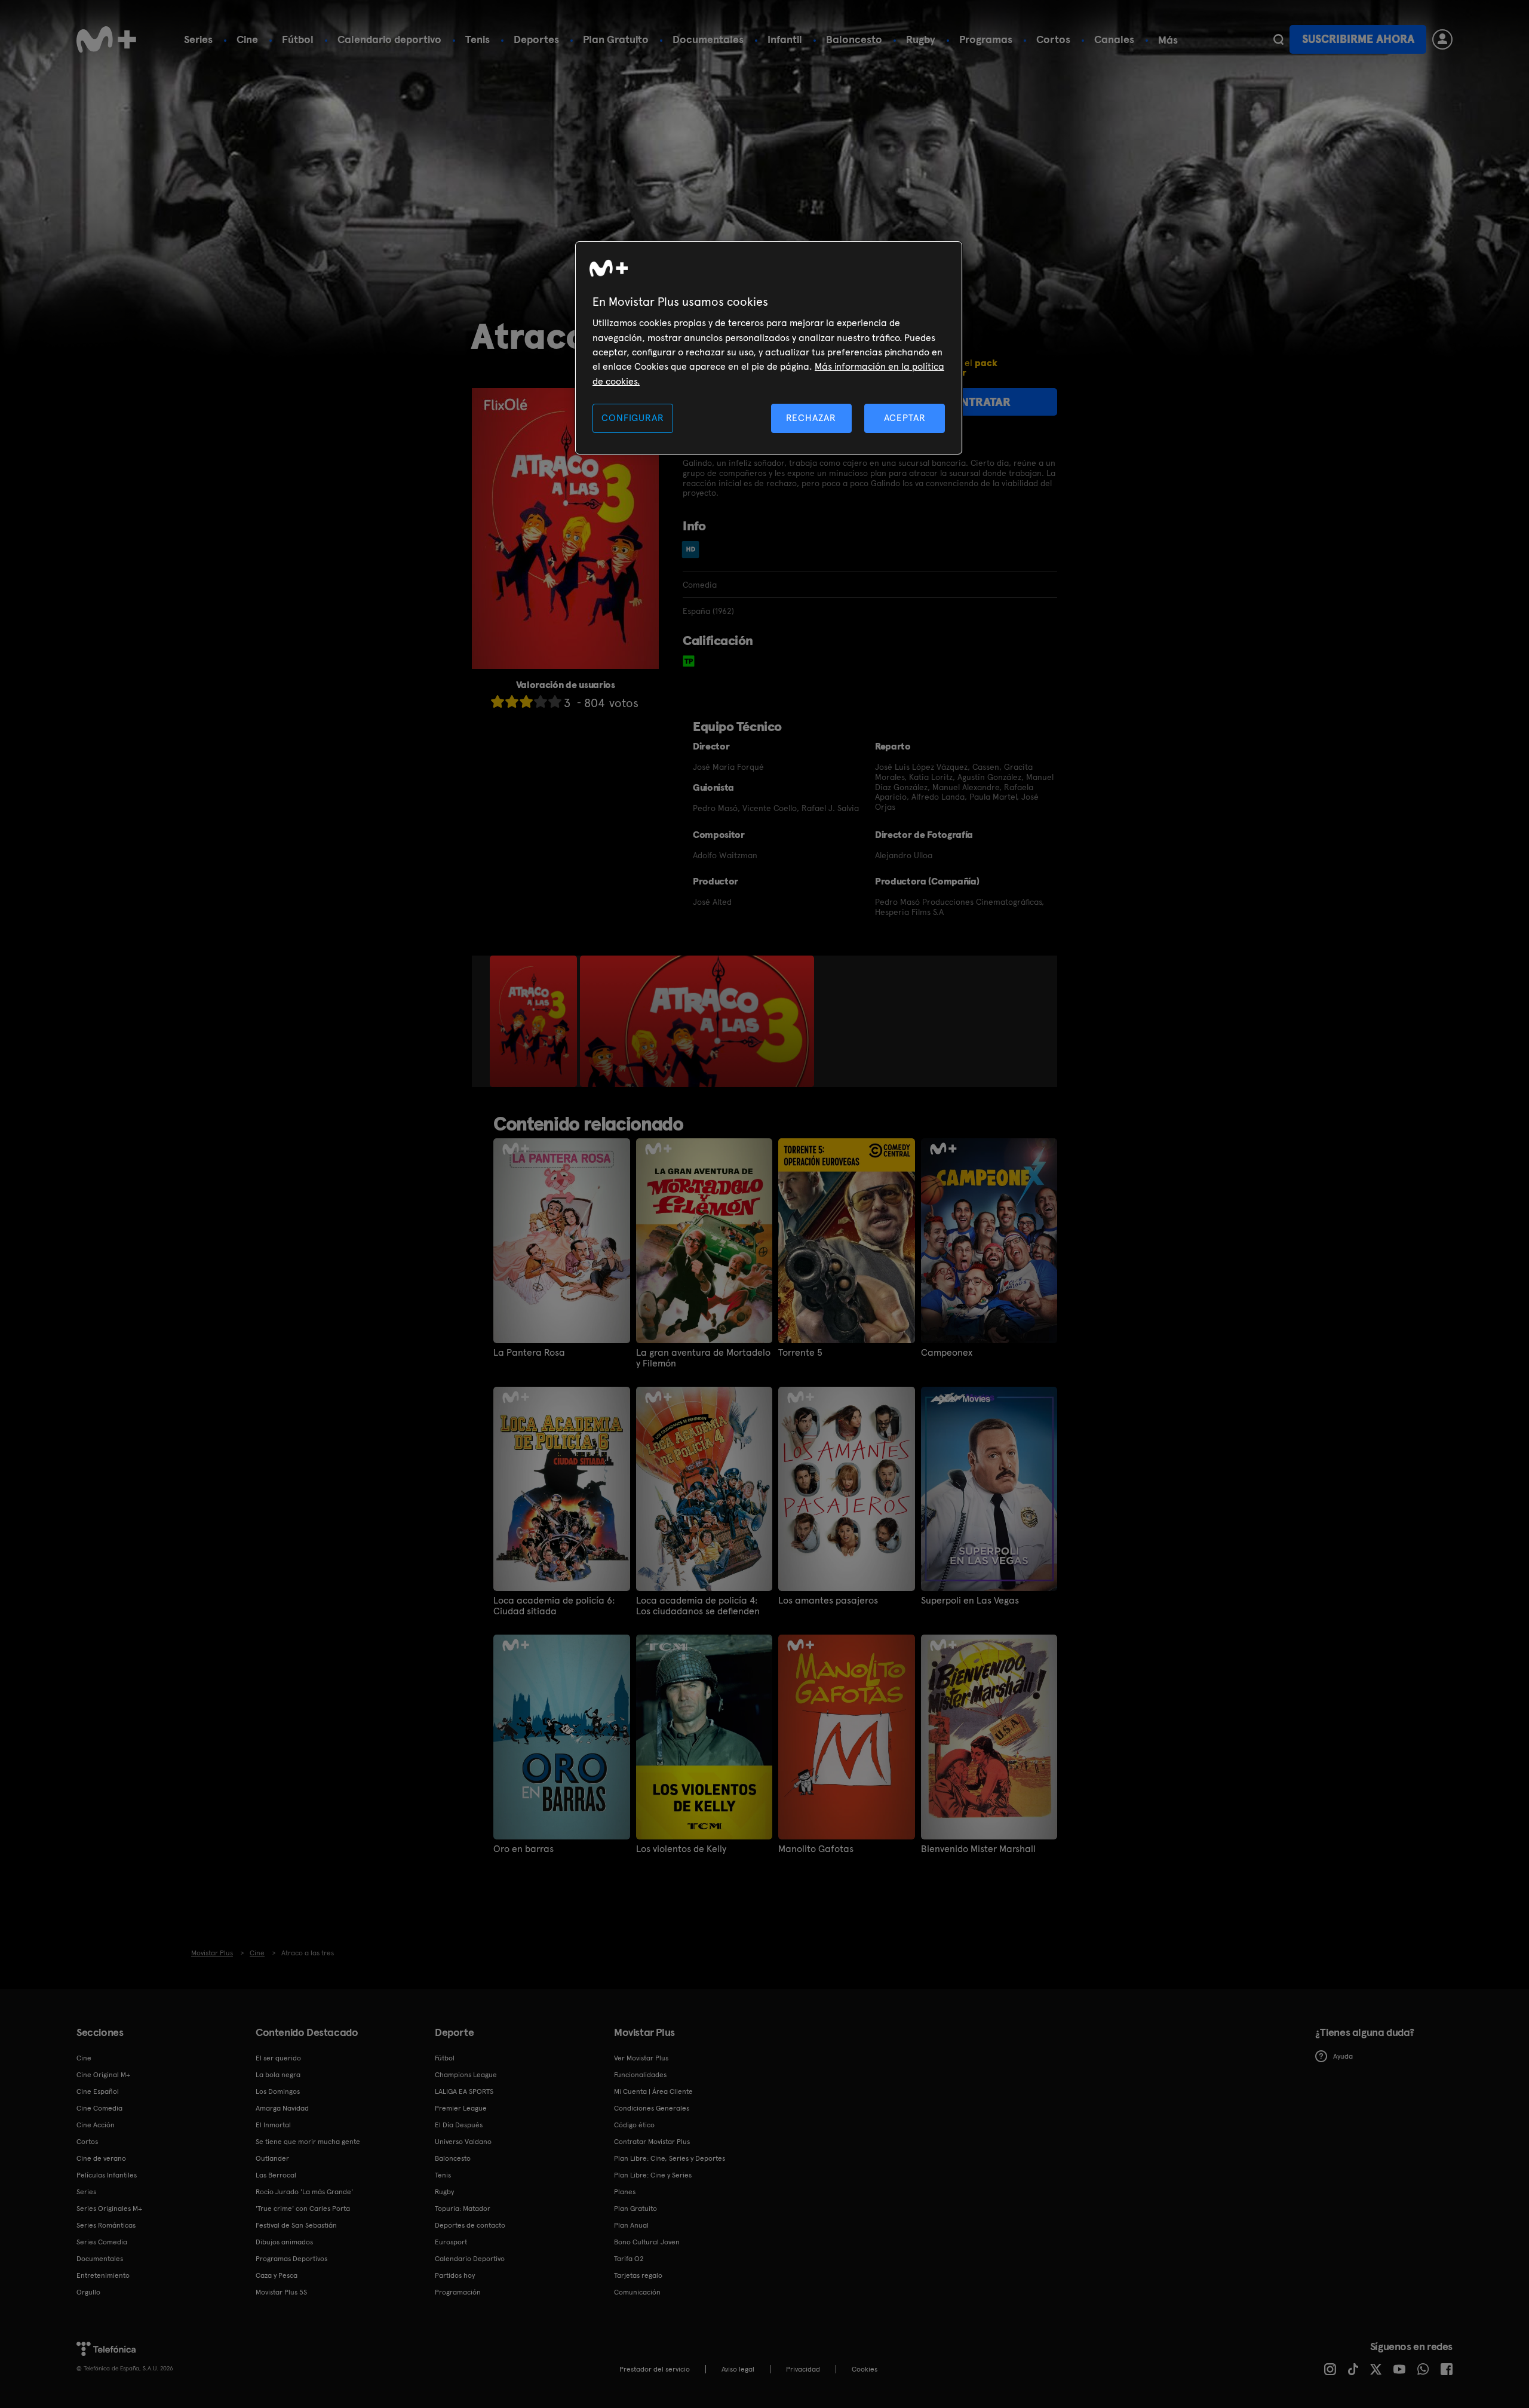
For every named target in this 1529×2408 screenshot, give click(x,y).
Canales (1114, 39)
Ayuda (1343, 2056)
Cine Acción (96, 2125)
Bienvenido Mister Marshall (978, 1849)
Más (1168, 40)
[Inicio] (106, 39)
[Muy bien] (555, 701)
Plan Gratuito (616, 39)
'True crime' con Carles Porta (303, 2209)
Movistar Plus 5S (281, 2292)
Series (198, 39)
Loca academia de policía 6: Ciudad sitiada (554, 1606)
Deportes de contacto (470, 2225)
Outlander (272, 2158)
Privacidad (803, 2369)
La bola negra (278, 2075)
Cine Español (98, 2091)
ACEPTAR (905, 418)
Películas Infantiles (107, 2175)
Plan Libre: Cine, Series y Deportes (670, 2158)
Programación (458, 2292)
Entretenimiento (103, 2275)
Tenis (478, 39)
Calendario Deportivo (470, 2259)
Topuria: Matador (463, 2209)
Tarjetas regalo (638, 2275)
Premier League (461, 2108)
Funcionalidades (640, 2075)
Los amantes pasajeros (828, 1601)
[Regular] (526, 701)
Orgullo (88, 2292)
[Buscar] (1278, 39)
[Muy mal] (498, 701)
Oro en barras (524, 1849)
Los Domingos (278, 2091)
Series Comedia (102, 2242)
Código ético (634, 2125)
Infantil (785, 39)
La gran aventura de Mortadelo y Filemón (703, 1358)
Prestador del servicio (655, 2369)
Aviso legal (738, 2369)
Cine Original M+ (103, 2075)
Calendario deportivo (389, 39)
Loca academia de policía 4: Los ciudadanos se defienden (698, 1606)
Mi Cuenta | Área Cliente (653, 2091)
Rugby (921, 39)
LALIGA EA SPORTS (464, 2091)
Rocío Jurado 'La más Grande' (304, 2192)
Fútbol (298, 39)
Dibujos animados (284, 2242)
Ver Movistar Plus (641, 2058)
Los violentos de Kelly (681, 1849)
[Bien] (541, 701)
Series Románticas (106, 2225)
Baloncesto (854, 39)
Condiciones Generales (652, 2108)
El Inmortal (273, 2125)
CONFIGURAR (633, 418)
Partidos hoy (455, 2275)
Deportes (536, 39)
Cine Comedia (99, 2108)
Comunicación (637, 2292)
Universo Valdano (463, 2142)
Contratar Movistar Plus (652, 2142)
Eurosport (451, 2242)
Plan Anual (631, 2225)
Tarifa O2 (629, 2259)
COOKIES (865, 2369)
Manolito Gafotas (816, 1849)
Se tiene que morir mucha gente (308, 2142)
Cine (247, 39)
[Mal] (512, 701)
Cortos (1053, 39)
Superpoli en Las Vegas (970, 1601)
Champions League (466, 2075)
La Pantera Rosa (529, 1353)
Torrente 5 (800, 1353)
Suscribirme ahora (1358, 39)
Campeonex (947, 1353)
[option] (535, 1021)
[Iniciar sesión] (1442, 39)
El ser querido (278, 2058)
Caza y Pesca (277, 2275)
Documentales (708, 39)
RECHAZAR (811, 418)
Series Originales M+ (109, 2209)
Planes (625, 2192)
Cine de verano (101, 2158)
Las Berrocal (276, 2175)
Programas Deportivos (291, 2259)
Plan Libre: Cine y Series (653, 2175)
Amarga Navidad (282, 2108)
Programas (986, 39)
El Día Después (459, 2125)
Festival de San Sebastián (296, 2225)
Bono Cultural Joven (647, 2242)
